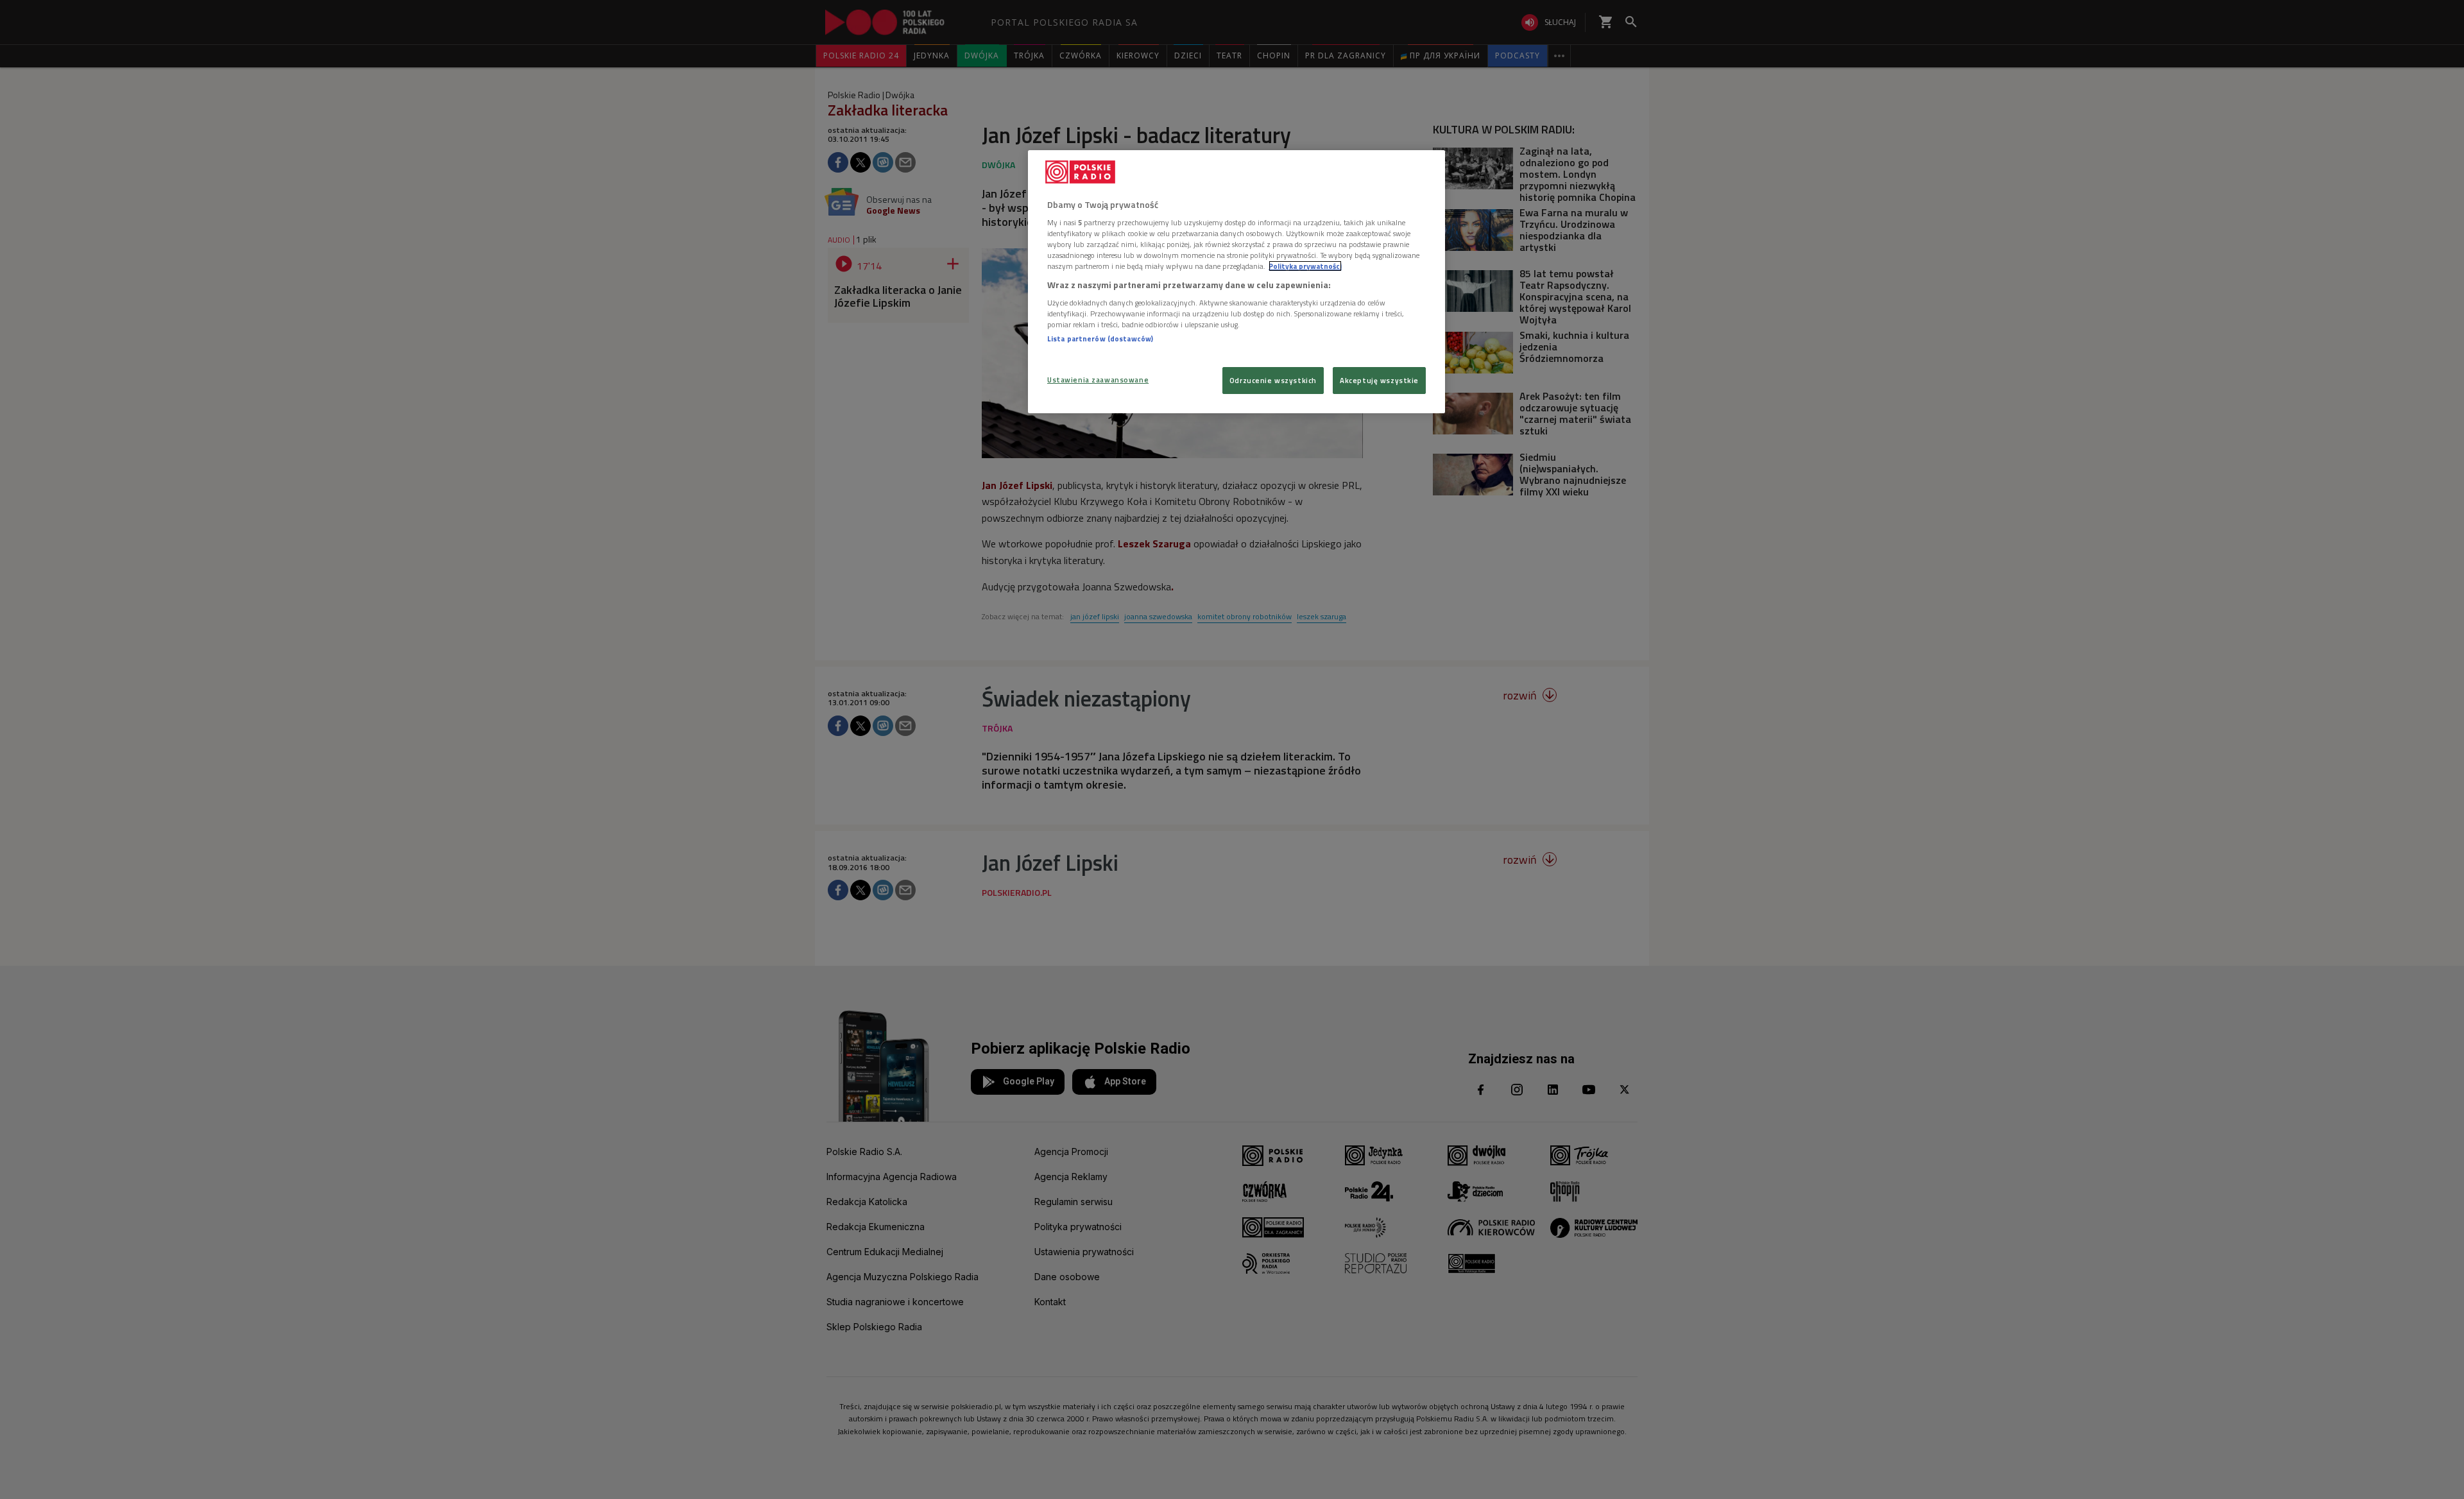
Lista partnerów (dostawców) (1100, 338)
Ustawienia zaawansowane (1098, 380)
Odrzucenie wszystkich (1273, 380)
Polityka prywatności (1305, 266)
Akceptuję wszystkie (1379, 380)
